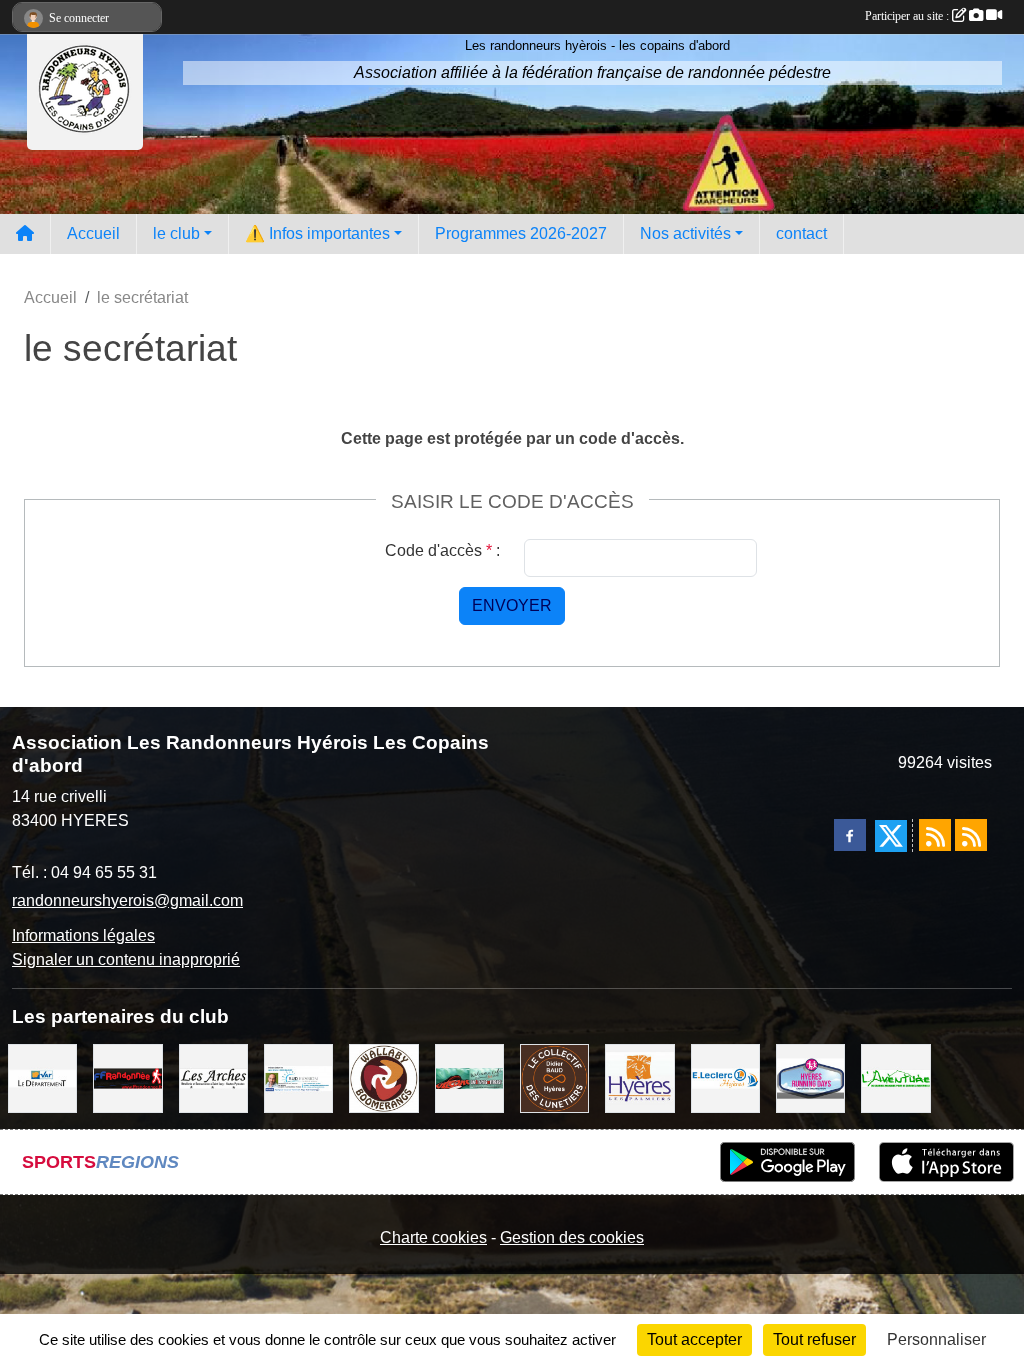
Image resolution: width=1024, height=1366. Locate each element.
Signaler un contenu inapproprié (126, 959)
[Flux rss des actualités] (935, 835)
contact (801, 233)
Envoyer (512, 605)
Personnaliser (936, 1339)
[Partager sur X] (891, 836)
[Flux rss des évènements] (971, 835)
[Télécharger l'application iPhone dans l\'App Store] (946, 1162)
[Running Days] (810, 1077)
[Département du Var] (42, 1077)
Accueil (93, 233)
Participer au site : (908, 16)
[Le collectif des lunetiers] (554, 1077)
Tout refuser (814, 1339)
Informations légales (83, 935)
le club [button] (176, 233)
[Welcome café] (469, 1077)
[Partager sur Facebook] (850, 835)
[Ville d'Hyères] (639, 1077)
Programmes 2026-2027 (521, 233)
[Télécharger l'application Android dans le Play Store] (787, 1162)
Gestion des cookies (572, 1237)
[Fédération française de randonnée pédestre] (127, 1077)
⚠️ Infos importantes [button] (317, 233)
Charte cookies (433, 1237)
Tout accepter (694, 1339)
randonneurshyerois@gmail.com (127, 900)
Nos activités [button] (685, 233)
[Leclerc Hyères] (725, 1077)
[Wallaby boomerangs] (383, 1077)
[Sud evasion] (298, 1077)
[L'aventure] (895, 1077)
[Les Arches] (213, 1077)
